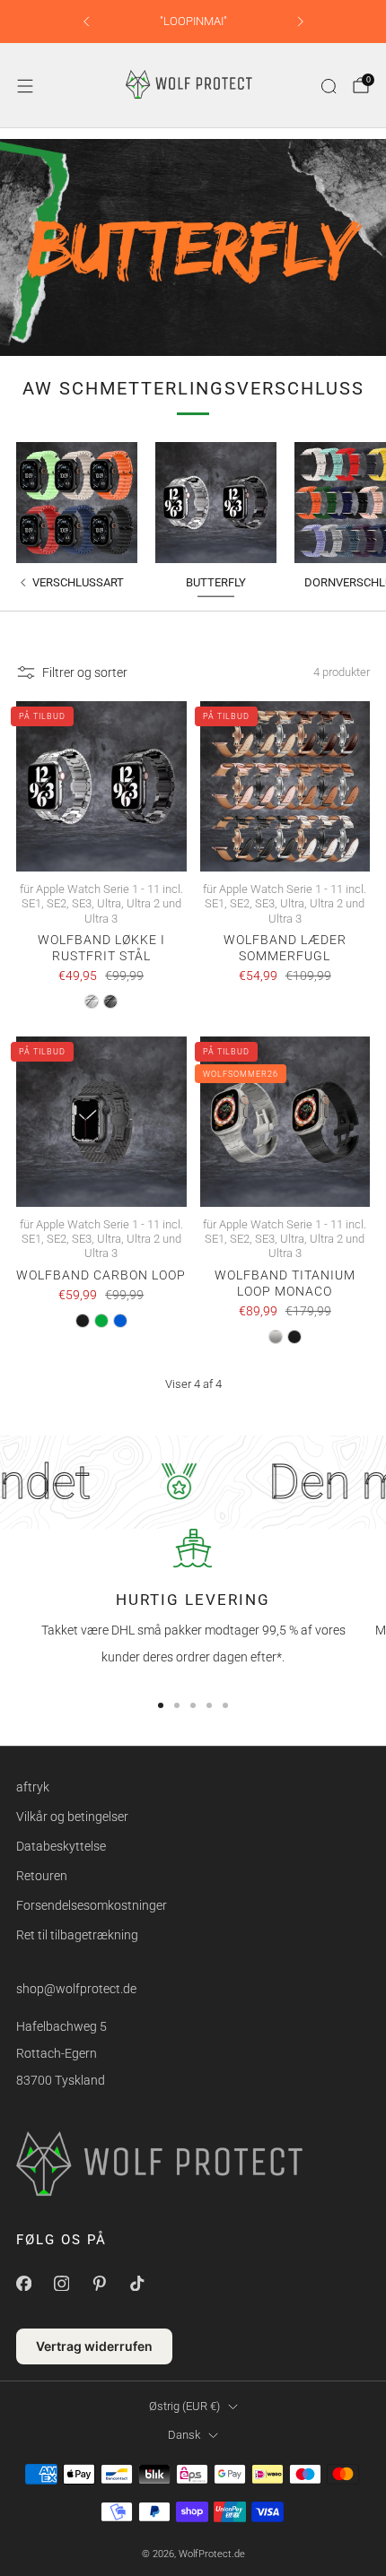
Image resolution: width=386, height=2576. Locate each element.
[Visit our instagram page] (61, 2283)
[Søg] (329, 86)
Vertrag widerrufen (94, 2346)
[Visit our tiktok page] (136, 2283)
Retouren (42, 1876)
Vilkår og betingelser (72, 1817)
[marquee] (193, 1482)
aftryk (33, 1787)
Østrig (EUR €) (184, 2406)
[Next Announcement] (301, 22)
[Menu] (25, 86)
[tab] (161, 1705)
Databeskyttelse (61, 1846)
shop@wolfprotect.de (76, 1989)
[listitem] (193, 22)
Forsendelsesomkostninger (92, 1905)
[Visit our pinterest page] (99, 2283)
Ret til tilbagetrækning (77, 1935)
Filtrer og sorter (85, 672)
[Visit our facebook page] (23, 2283)
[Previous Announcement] (86, 22)
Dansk (184, 2435)
